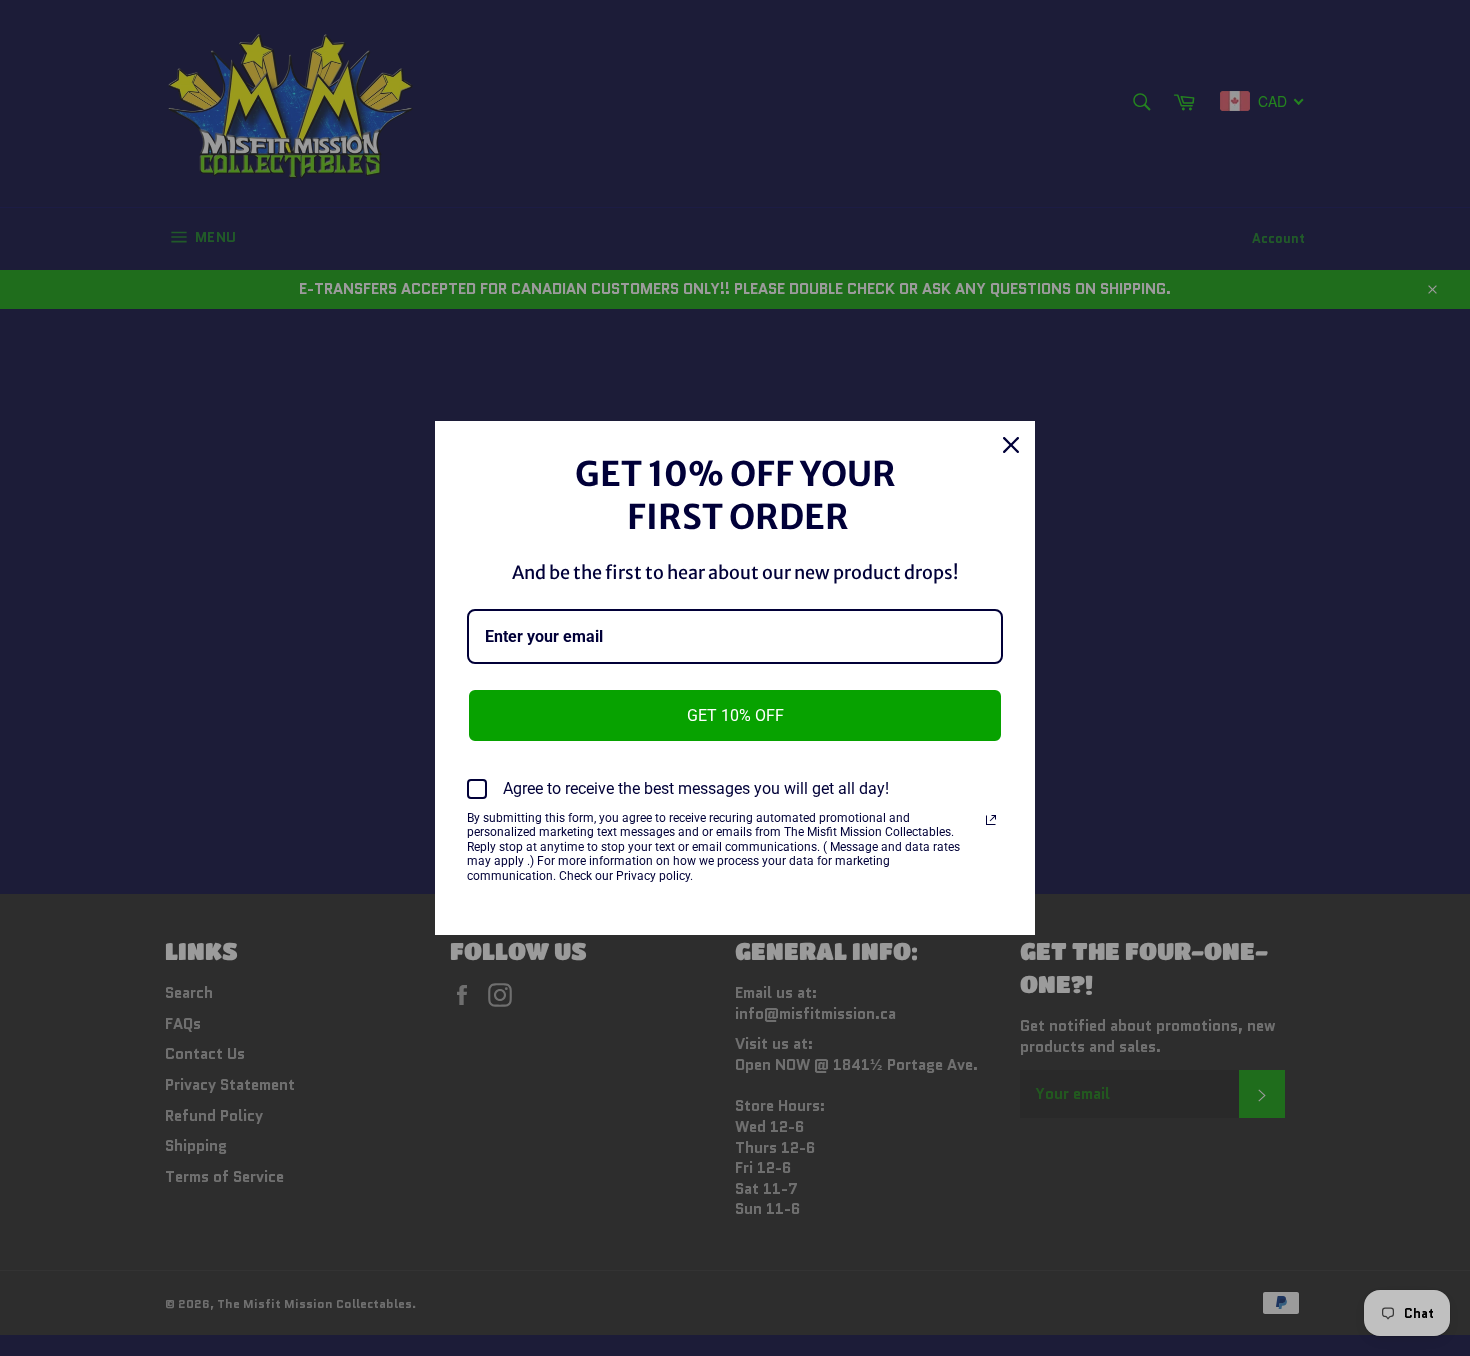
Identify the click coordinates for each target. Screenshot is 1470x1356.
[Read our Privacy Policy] (991, 820)
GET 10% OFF (735, 715)
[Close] (1011, 445)
